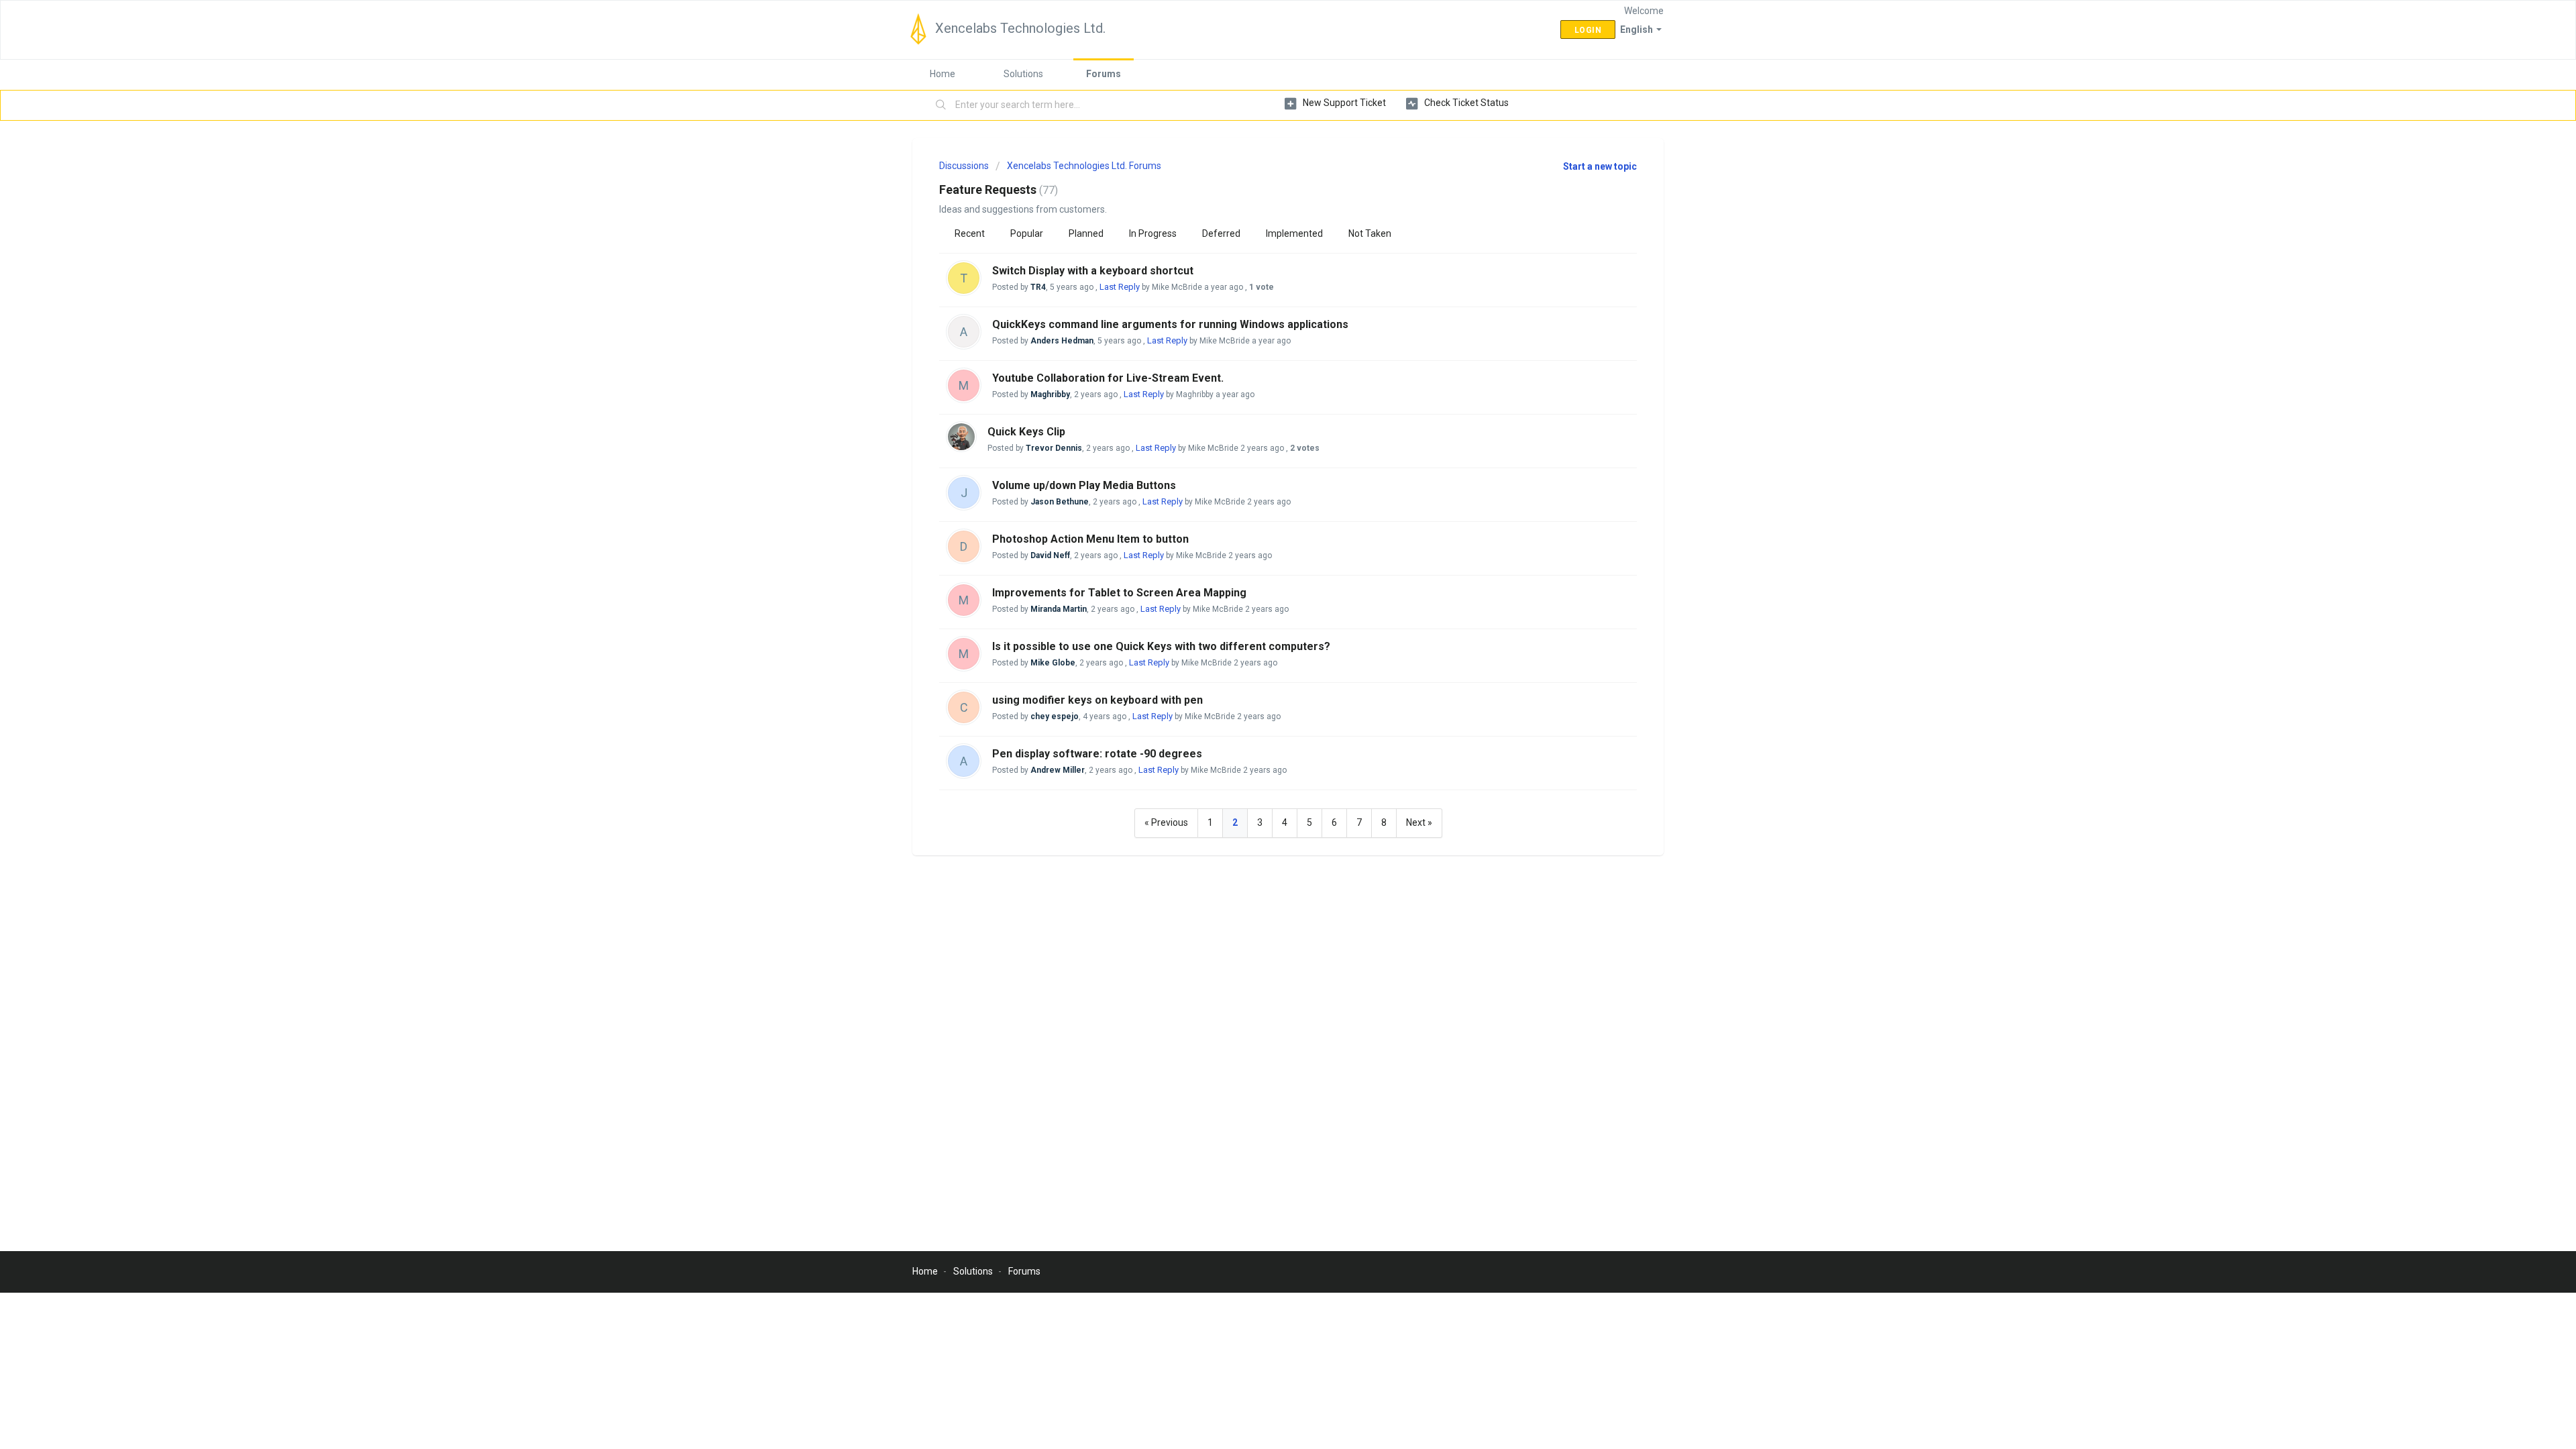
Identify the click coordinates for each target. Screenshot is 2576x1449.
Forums (1104, 74)
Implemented (1294, 233)
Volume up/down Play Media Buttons (1084, 485)
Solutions (1023, 74)
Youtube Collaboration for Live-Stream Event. (1108, 378)
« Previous (1166, 822)
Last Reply (1120, 287)
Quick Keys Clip (1026, 432)
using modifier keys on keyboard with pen (1097, 700)
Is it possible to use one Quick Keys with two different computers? (1161, 646)
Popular (1027, 233)
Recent (970, 233)
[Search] (941, 105)
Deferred (1221, 233)
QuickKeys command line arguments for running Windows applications (1170, 324)
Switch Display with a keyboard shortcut (1093, 271)
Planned (1086, 233)
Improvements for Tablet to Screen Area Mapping (1119, 593)
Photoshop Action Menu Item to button (1090, 539)
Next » (1419, 822)
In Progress (1153, 233)
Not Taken (1370, 233)
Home (943, 74)
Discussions (964, 166)
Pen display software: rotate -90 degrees (1097, 754)
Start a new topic (1600, 166)
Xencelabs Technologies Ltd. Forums (1084, 166)
